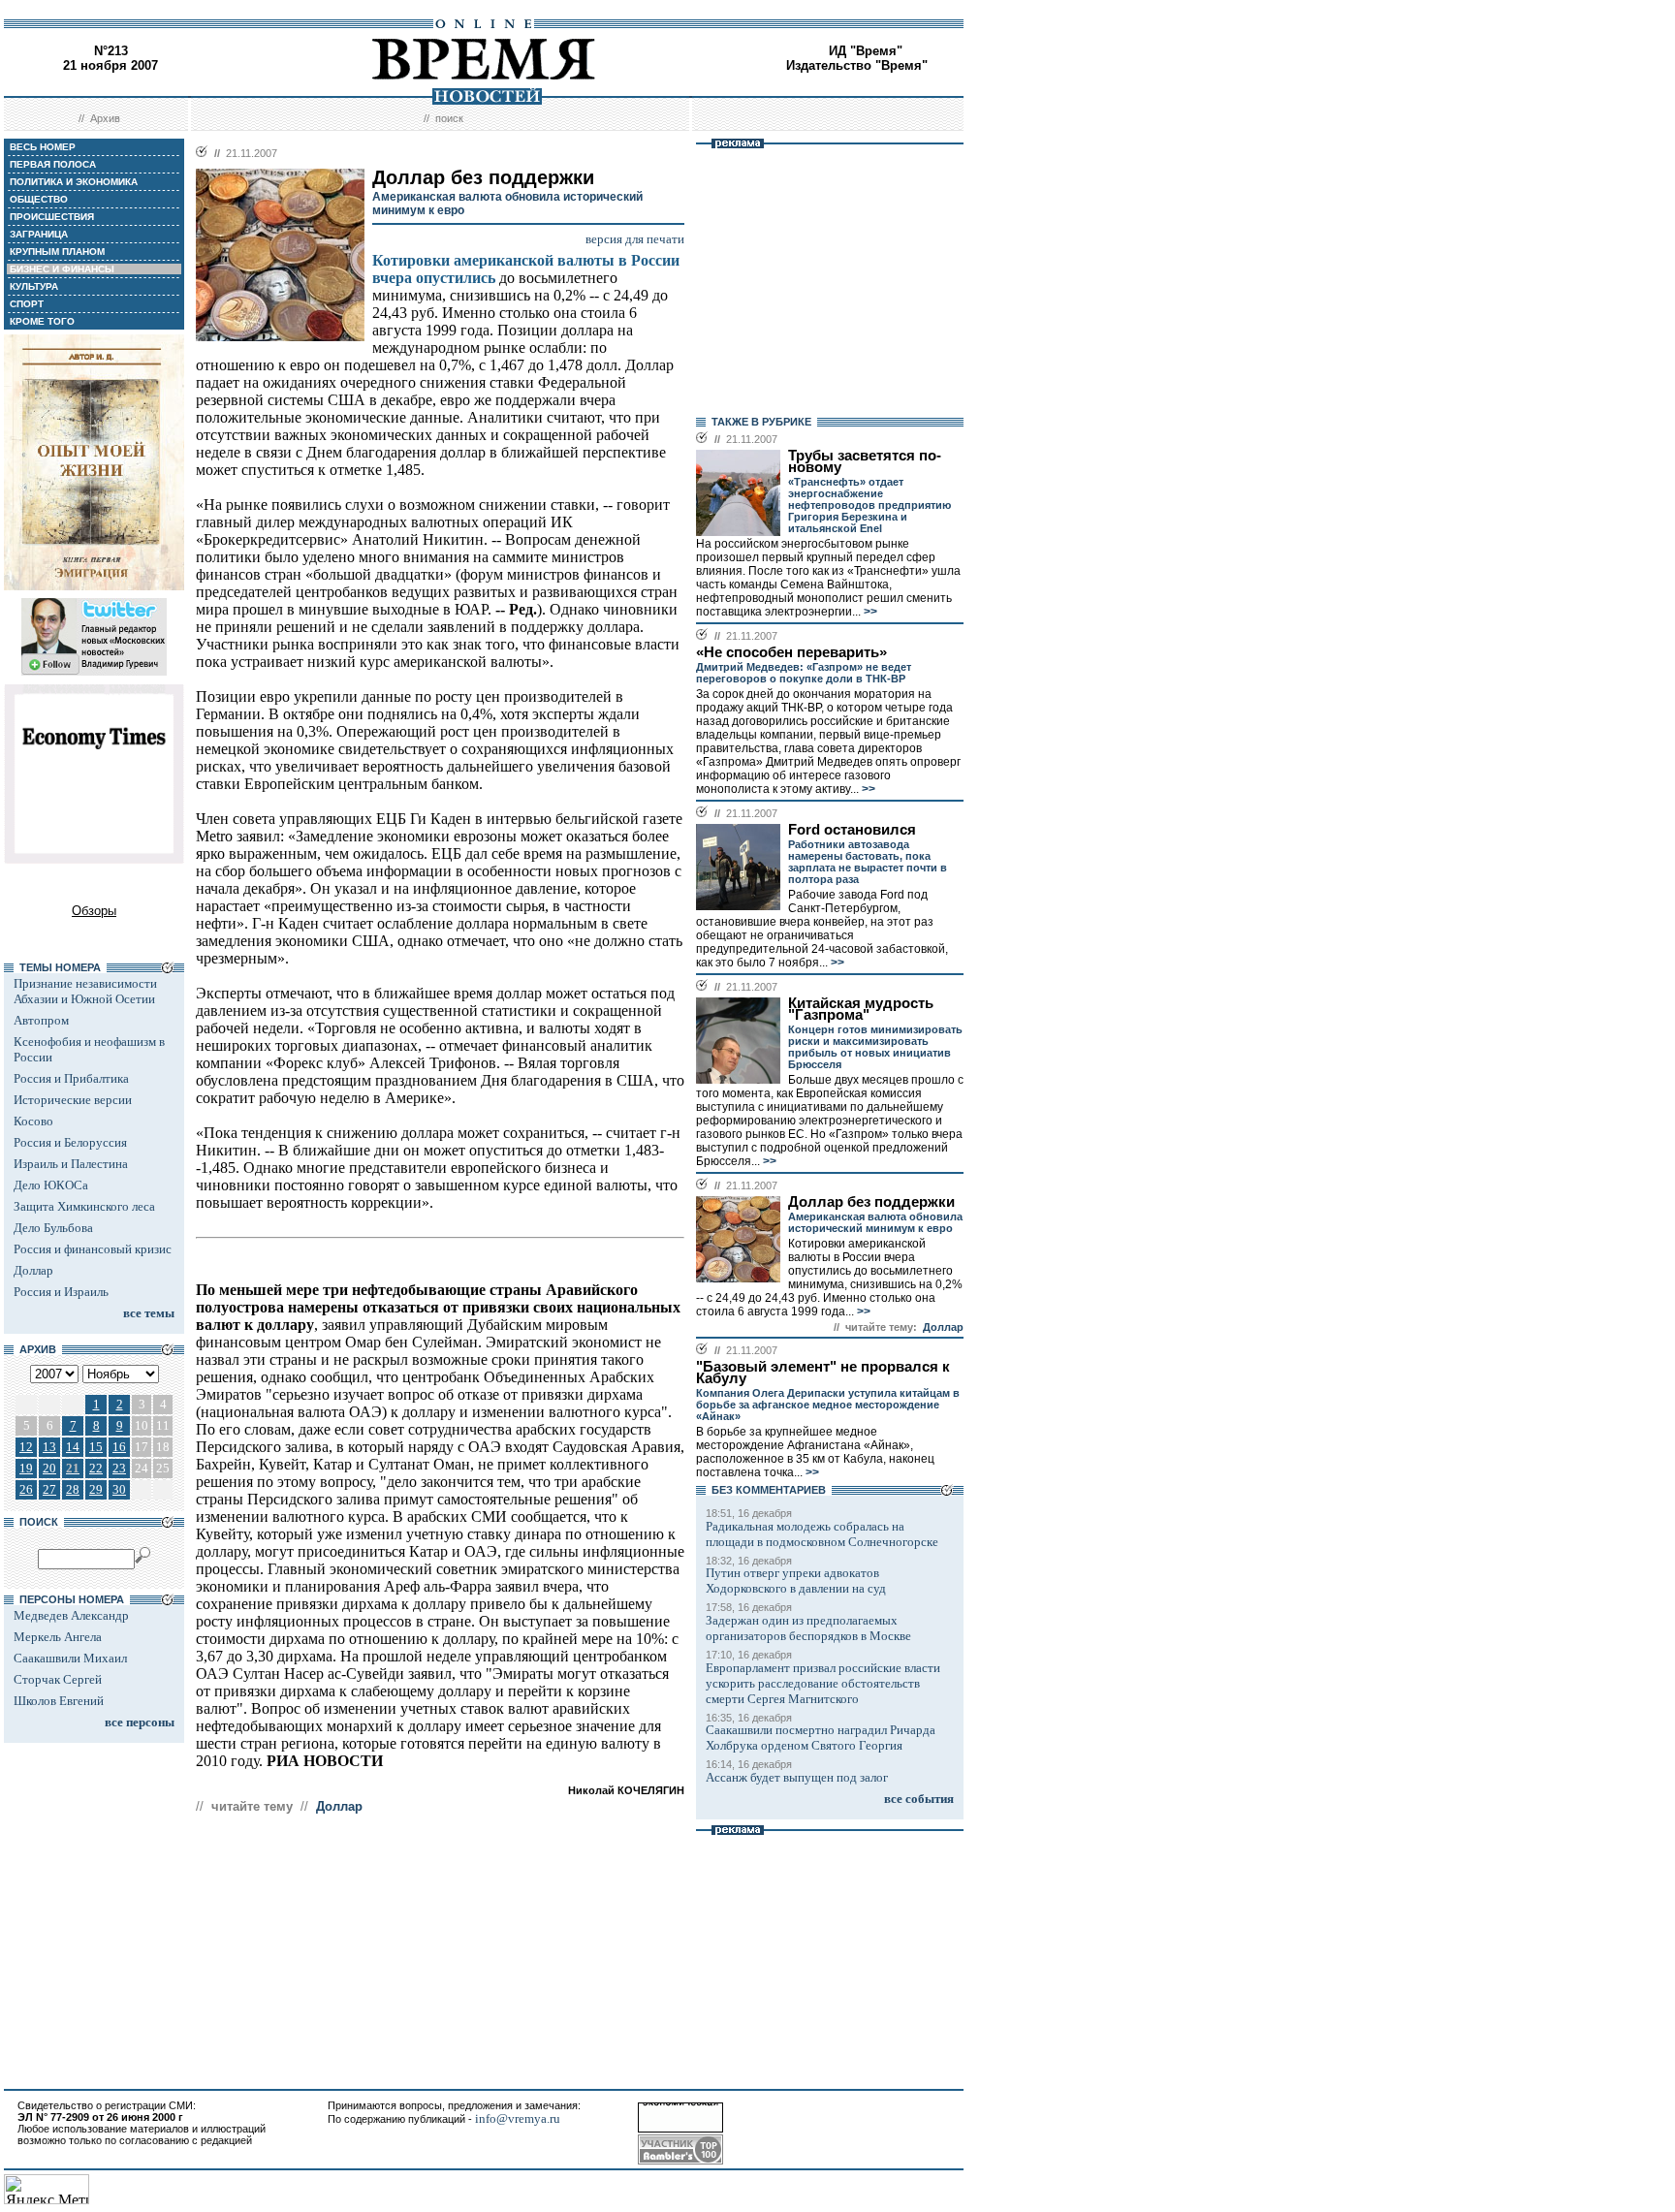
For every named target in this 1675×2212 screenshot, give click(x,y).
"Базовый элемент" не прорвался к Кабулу (823, 1373)
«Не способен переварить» (791, 652)
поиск (449, 118)
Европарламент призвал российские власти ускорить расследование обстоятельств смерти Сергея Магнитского (823, 1683)
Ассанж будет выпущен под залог (797, 1777)
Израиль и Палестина (71, 1164)
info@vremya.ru (518, 2118)
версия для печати (635, 239)
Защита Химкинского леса (84, 1206)
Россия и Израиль (61, 1292)
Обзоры (94, 911)
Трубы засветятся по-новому (865, 461)
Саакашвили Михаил (70, 1658)
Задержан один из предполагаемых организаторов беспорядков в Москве (808, 1628)
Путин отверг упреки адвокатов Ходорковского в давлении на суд (796, 1580)
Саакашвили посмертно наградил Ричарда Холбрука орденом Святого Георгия (821, 1738)
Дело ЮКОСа (51, 1185)
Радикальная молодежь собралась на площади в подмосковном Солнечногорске (822, 1534)
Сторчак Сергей (58, 1679)
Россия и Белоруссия (70, 1142)
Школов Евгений (59, 1701)
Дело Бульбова (53, 1228)
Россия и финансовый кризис (93, 1249)
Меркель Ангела (58, 1637)
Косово (33, 1121)
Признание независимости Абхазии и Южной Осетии (85, 991)
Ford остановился (852, 830)
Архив (105, 118)
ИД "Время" (866, 51)
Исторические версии (73, 1100)
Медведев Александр (71, 1615)
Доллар (33, 1270)
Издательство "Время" (857, 65)
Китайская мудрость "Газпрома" (861, 1009)
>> (869, 612)
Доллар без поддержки (871, 1202)
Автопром (41, 1020)
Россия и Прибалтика (71, 1078)
